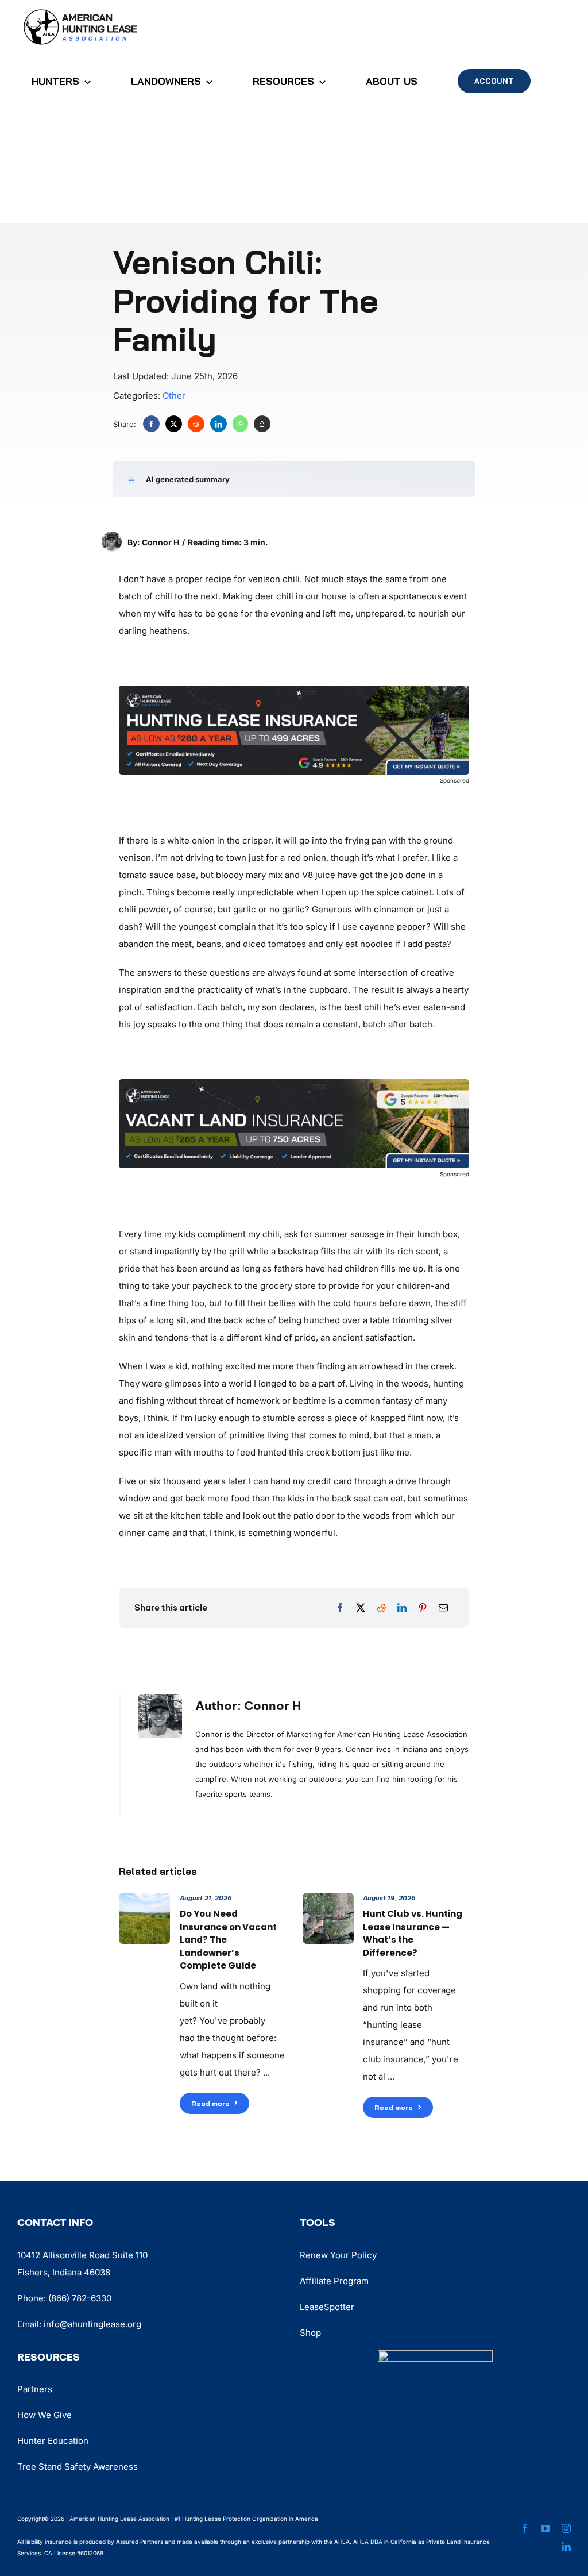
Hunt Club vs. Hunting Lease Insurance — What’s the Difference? (413, 1933)
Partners (35, 2389)
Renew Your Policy (338, 2255)
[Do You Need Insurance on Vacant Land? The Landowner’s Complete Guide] (144, 1901)
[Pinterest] (423, 1608)
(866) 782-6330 (80, 2298)
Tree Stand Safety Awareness (78, 2467)
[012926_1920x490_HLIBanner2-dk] (294, 690)
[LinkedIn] (218, 424)
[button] (287, 479)
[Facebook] (151, 424)
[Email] (443, 1608)
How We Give (45, 2415)
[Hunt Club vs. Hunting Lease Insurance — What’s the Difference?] (328, 1901)
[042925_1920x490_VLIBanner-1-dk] (294, 1083)
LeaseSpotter (327, 2307)
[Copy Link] (262, 424)
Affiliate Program (334, 2281)
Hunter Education (53, 2441)
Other (174, 396)
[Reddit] (196, 424)
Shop (310, 2333)
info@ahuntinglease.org (92, 2324)
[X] (174, 424)
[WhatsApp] (240, 424)
